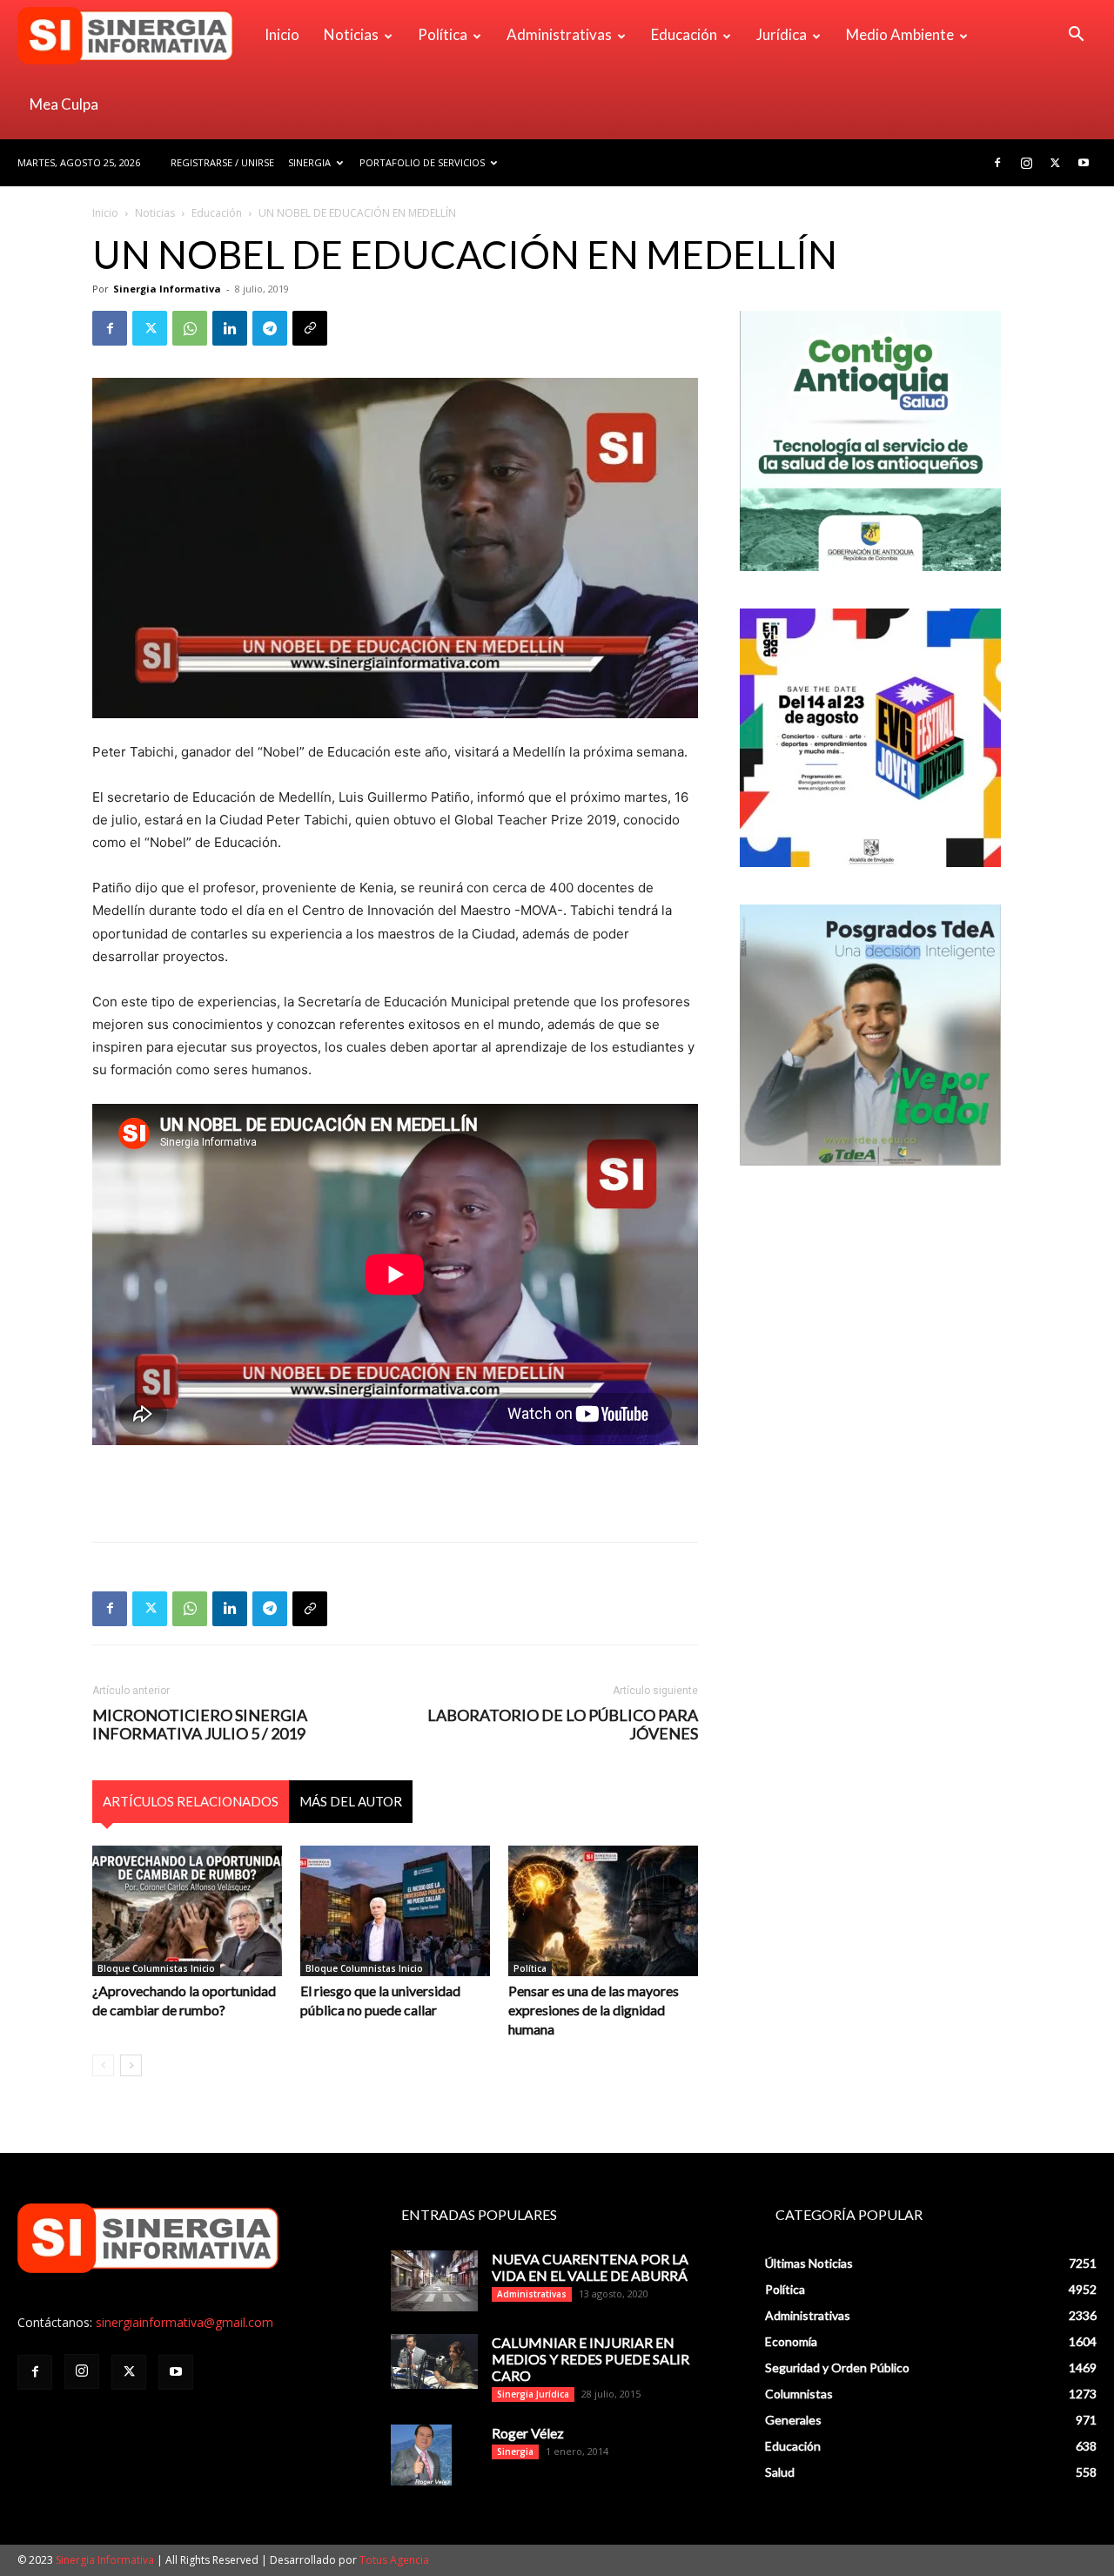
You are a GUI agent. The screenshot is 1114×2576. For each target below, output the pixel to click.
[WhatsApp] (190, 328)
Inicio (282, 34)
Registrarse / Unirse (222, 162)
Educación (684, 34)
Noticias (351, 34)
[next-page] (131, 2065)
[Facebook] (997, 163)
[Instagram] (1026, 163)
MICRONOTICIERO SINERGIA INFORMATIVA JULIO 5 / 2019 (200, 1725)
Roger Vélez (528, 2433)
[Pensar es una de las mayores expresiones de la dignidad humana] (603, 1911)
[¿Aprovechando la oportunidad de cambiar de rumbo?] (187, 1911)
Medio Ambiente (900, 34)
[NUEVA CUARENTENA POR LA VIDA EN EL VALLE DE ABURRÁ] (434, 2281)
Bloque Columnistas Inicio (156, 1968)
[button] (1076, 36)
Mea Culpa (64, 104)
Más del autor (351, 1801)
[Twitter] (1055, 163)
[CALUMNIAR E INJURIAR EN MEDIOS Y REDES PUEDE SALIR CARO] (434, 2361)
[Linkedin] (230, 328)
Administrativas (559, 34)
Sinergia (309, 162)
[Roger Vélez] (421, 2455)
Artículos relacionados (191, 1801)
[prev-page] (103, 2065)
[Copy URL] (310, 328)
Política (443, 34)
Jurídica (782, 34)
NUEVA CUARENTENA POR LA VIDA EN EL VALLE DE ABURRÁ (590, 2267)
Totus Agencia (394, 2560)
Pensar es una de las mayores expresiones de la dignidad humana (594, 2010)
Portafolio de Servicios (422, 162)
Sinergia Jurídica (533, 2394)
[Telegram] (270, 328)
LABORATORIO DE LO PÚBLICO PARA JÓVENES (563, 1725)
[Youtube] (1084, 163)
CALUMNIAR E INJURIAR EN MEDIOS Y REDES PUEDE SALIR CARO (591, 2359)
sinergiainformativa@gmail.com (185, 2322)
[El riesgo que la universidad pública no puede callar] (395, 1911)
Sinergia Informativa (167, 289)
